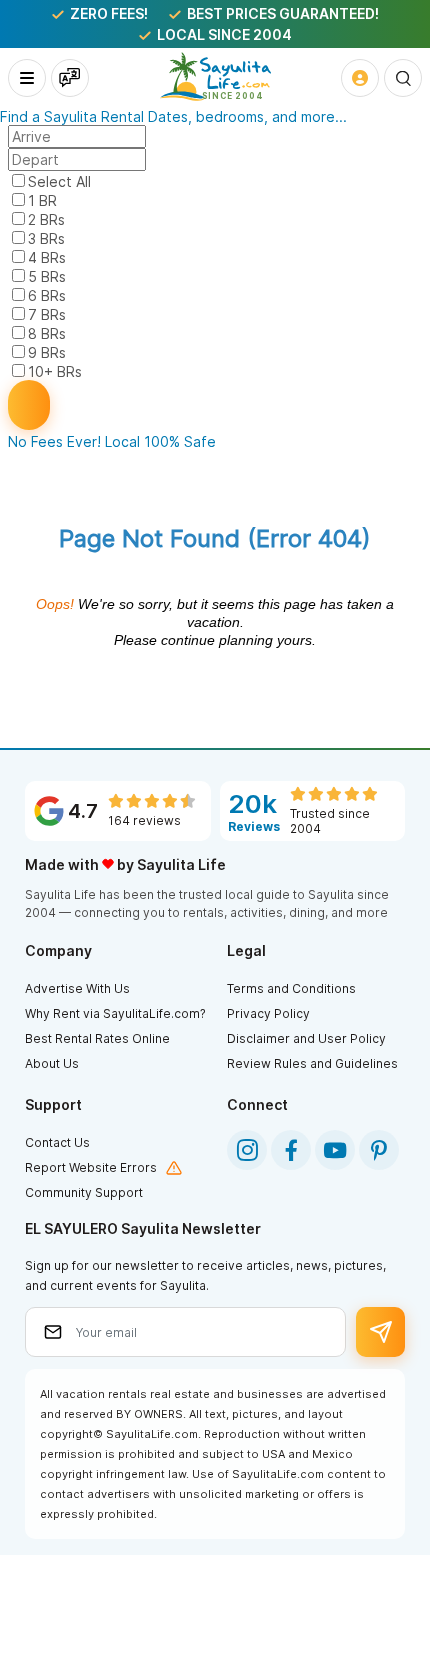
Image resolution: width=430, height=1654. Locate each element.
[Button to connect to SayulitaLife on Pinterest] (379, 1150)
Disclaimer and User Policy (306, 1038)
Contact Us (57, 1142)
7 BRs (47, 314)
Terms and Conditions (291, 988)
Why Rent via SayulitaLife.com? (115, 1013)
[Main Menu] (27, 78)
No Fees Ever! (54, 441)
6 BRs (47, 295)
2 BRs (46, 219)
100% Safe (180, 441)
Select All (59, 181)
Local (122, 441)
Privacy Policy (268, 1013)
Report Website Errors (91, 1167)
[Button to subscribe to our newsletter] (380, 1332)
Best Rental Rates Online (97, 1038)
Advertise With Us (77, 988)
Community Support (84, 1192)
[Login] (360, 78)
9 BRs (47, 352)
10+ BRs (55, 371)
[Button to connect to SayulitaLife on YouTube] (335, 1150)
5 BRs (47, 276)
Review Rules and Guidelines (312, 1063)
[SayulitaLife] (215, 76)
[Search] (403, 78)
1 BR (42, 200)
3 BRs (46, 238)
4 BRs (47, 257)
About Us (52, 1063)
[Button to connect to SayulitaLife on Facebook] (291, 1150)
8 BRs (47, 333)
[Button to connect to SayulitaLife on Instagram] (247, 1150)
